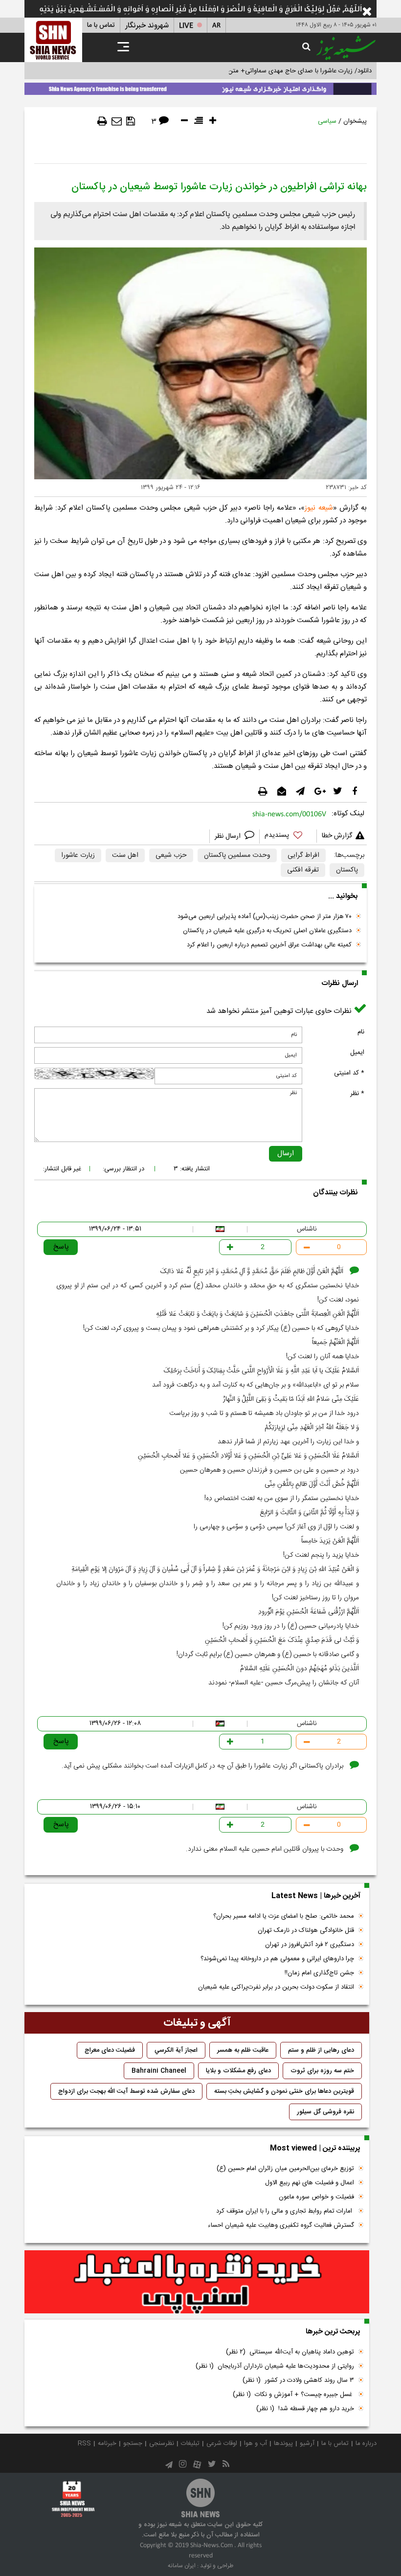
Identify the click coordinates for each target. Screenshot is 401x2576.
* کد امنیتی (349, 1073)
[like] (288, 837)
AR (216, 26)
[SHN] (53, 40)
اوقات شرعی (222, 2443)
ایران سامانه (182, 2566)
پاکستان (347, 870)
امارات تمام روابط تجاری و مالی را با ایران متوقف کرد (285, 2211)
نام (361, 1032)
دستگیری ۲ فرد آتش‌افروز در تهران (310, 1945)
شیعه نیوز (319, 508)
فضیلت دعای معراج (110, 2050)
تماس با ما (101, 25)
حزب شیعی (171, 855)
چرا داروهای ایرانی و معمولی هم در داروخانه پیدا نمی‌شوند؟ (277, 1959)
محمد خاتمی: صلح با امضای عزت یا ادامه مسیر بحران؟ (284, 1916)
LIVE (186, 26)
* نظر (357, 1094)
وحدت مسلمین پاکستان (237, 855)
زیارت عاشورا (78, 855)
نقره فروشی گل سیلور (325, 2112)
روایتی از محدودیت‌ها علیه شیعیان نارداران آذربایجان (275, 2366)
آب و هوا (256, 2443)
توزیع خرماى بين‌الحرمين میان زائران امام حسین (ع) (285, 2169)
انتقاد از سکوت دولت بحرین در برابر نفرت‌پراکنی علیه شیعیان (276, 1987)
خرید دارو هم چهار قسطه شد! (305, 2409)
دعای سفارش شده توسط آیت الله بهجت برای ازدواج (126, 2091)
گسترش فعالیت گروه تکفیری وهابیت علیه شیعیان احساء (281, 2225)
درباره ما (366, 2443)
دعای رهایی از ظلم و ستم (321, 2050)
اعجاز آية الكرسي (176, 2050)
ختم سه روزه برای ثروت (322, 2071)
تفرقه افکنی (303, 870)
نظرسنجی (162, 2443)
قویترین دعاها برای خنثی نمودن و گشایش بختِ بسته (284, 2091)
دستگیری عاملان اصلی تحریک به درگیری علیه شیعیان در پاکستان (267, 931)
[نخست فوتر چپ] (73, 2499)
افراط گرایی (303, 855)
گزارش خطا (337, 836)
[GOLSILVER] (197, 2282)
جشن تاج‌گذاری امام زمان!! (318, 1973)
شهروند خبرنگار (147, 26)
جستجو (133, 2443)
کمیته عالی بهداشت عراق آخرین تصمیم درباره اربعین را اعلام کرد (269, 945)
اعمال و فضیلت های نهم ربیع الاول (310, 2183)
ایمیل (357, 1053)
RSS (84, 2443)
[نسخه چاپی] (102, 121)
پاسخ (61, 1247)
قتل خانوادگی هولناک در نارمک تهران (306, 1930)
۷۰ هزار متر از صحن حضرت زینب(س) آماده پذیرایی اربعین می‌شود (265, 917)
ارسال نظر (229, 836)
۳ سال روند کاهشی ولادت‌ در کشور (298, 2380)
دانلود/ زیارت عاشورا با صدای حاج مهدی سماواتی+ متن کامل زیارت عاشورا (276, 71)
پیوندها (283, 2443)
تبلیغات (190, 2443)
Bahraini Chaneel (159, 2071)
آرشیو (307, 2443)
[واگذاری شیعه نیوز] (200, 87)
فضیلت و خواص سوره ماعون (316, 2197)
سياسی (327, 121)
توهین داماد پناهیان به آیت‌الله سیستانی (290, 2352)
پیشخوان (355, 121)
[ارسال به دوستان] (117, 121)
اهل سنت (125, 855)
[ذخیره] (131, 121)
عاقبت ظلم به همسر (243, 2050)
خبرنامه (107, 2443)
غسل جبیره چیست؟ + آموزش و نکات (293, 2395)
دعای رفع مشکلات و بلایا (238, 2071)
